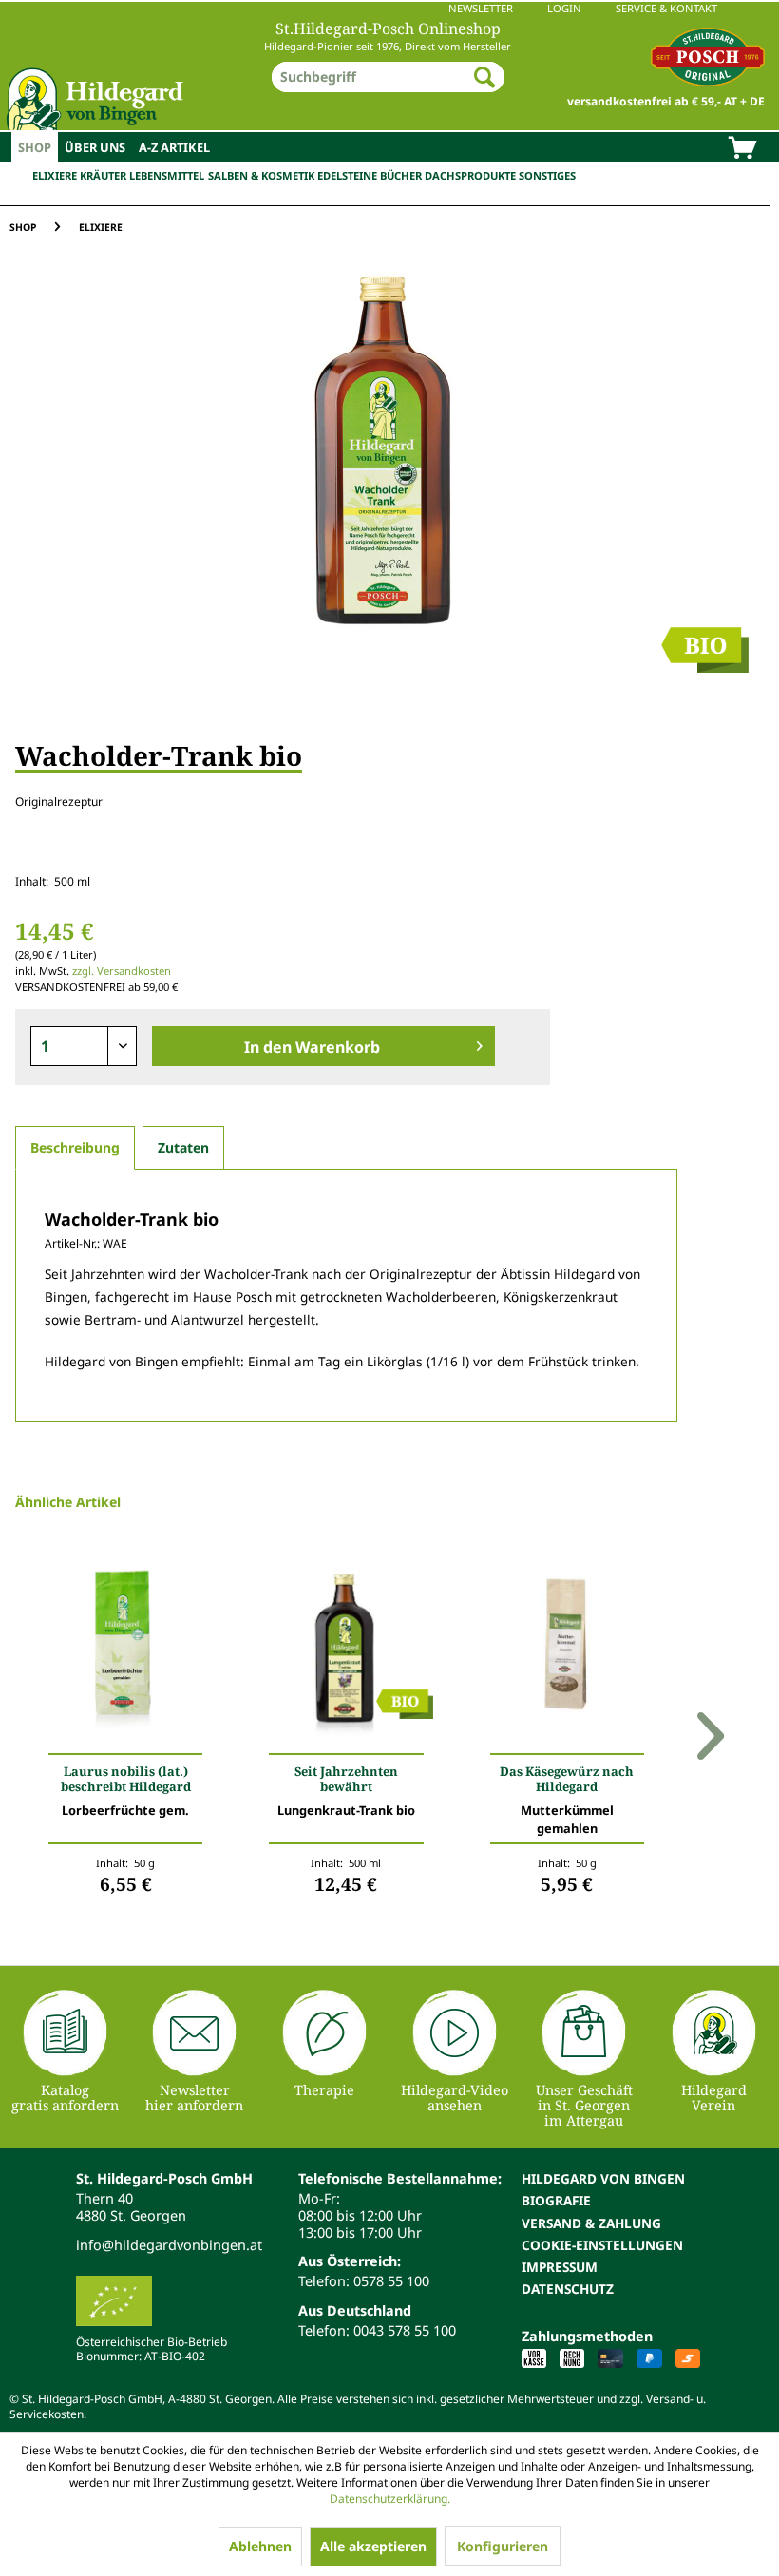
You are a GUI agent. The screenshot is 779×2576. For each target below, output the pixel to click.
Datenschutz (568, 2289)
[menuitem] (389, 9)
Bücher (401, 175)
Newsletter (481, 8)
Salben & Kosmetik (261, 175)
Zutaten (183, 1147)
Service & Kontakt (666, 8)
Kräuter (103, 175)
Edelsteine (347, 175)
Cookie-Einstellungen (602, 2245)
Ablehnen (260, 2546)
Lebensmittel (167, 175)
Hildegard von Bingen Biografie (603, 2189)
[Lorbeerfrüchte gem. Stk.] (125, 1654)
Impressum (560, 2267)
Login (564, 8)
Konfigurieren (503, 2546)
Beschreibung (75, 1147)
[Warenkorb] (742, 149)
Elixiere (55, 175)
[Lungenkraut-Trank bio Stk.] (346, 1654)
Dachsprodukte (470, 175)
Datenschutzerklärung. (390, 2499)
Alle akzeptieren (373, 2546)
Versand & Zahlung (591, 2223)
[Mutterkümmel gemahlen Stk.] (567, 1654)
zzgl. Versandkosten (122, 971)
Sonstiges (547, 175)
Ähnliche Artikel (68, 1502)
